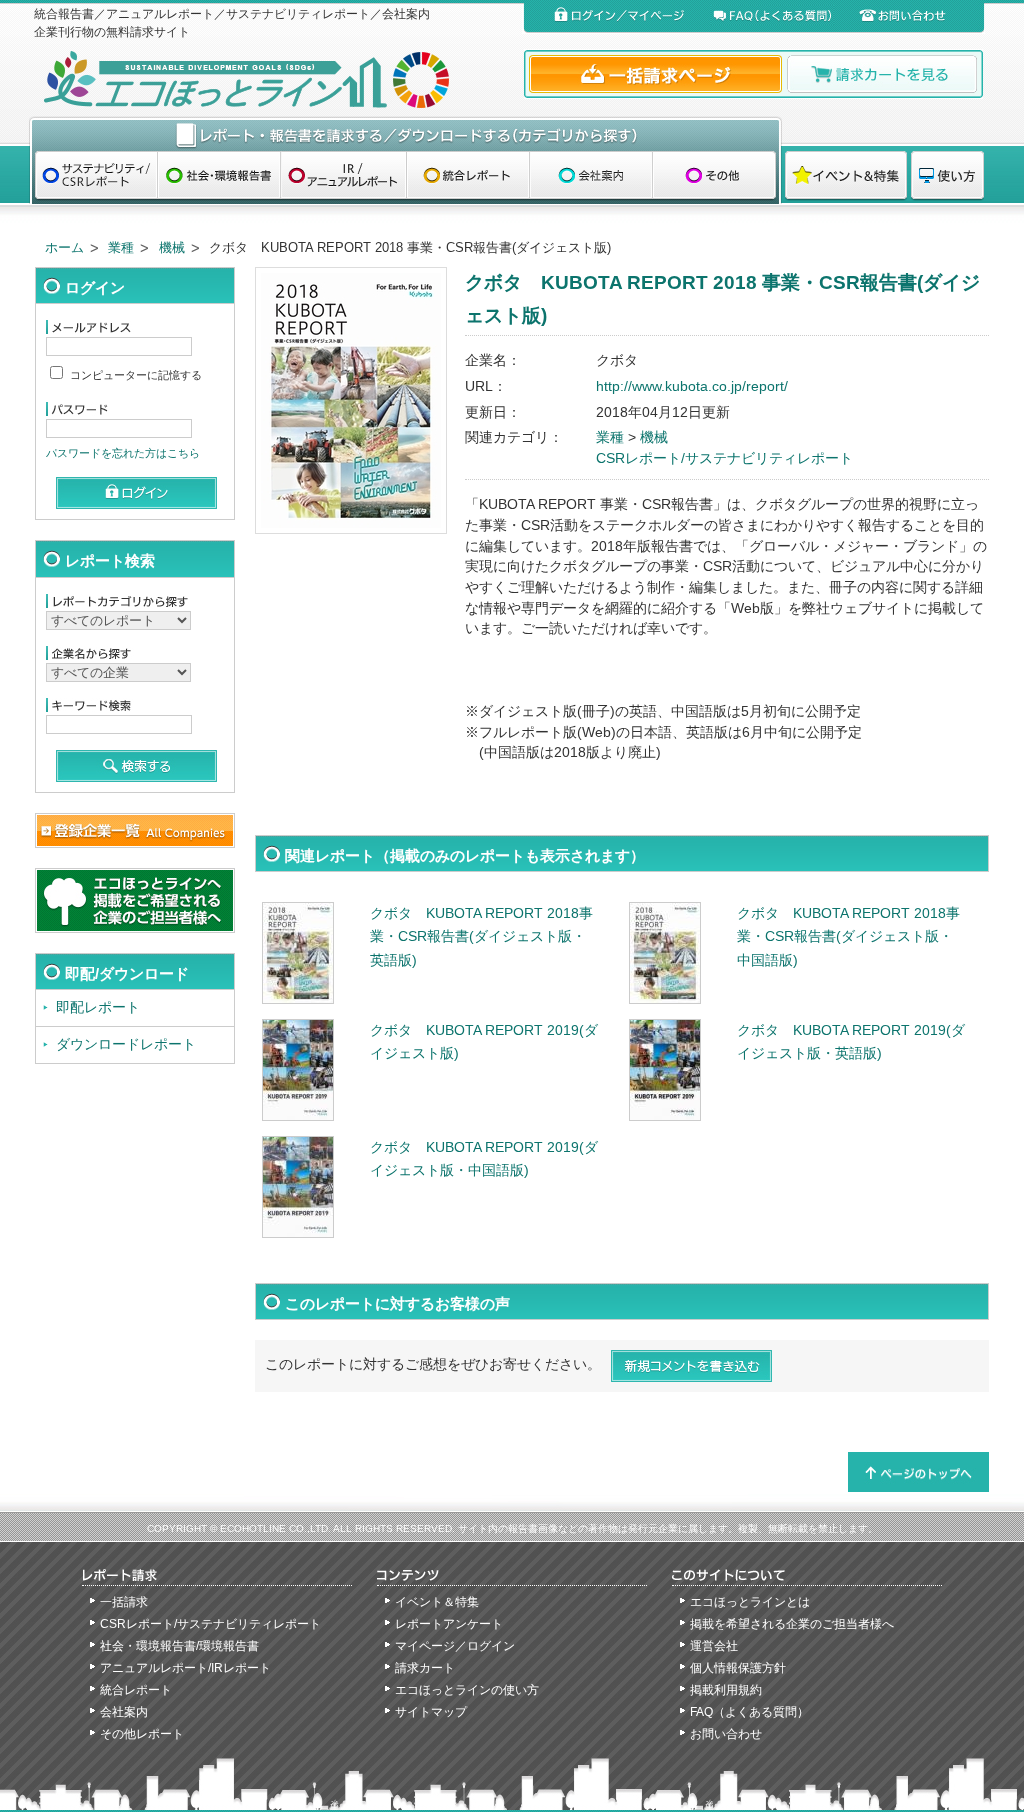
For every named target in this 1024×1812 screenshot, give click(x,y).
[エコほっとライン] (274, 79)
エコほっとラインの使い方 (467, 1690)
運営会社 (714, 1646)
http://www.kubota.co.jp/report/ (692, 386)
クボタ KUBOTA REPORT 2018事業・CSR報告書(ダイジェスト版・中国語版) (848, 937)
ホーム (64, 247)
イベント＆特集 (437, 1602)
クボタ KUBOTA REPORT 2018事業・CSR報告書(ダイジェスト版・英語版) (481, 937)
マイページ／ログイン (455, 1646)
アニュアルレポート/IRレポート (185, 1668)
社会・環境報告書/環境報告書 (179, 1646)
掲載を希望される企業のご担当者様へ (792, 1624)
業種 (121, 247)
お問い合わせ (726, 1734)
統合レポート (136, 1690)
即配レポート (98, 1007)
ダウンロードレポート (126, 1044)
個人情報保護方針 (738, 1668)
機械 (172, 247)
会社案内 (124, 1712)
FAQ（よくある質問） (749, 1712)
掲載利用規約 (726, 1690)
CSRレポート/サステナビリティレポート (724, 458)
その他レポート (142, 1734)
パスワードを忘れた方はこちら (123, 453)
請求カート (425, 1668)
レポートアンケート (449, 1624)
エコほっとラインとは (750, 1602)
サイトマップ (431, 1712)
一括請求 (124, 1602)
